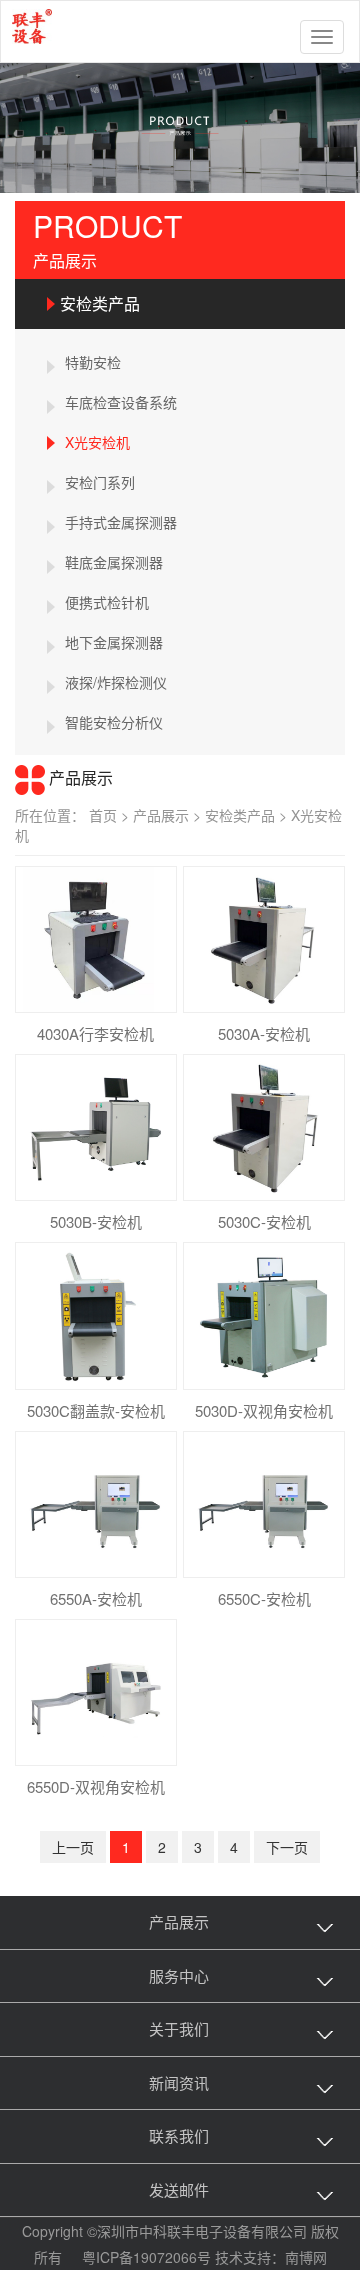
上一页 (73, 1847)
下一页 (287, 1847)
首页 (111, 815)
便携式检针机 (107, 602)
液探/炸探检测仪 (116, 682)
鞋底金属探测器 (114, 562)
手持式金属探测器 (121, 522)
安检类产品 (100, 303)
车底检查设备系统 (121, 402)
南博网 (306, 2257)
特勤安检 (93, 362)
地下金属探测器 (114, 642)
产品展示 (169, 815)
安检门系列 (100, 482)
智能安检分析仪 (114, 722)
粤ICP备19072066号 (146, 2257)
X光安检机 (97, 442)
